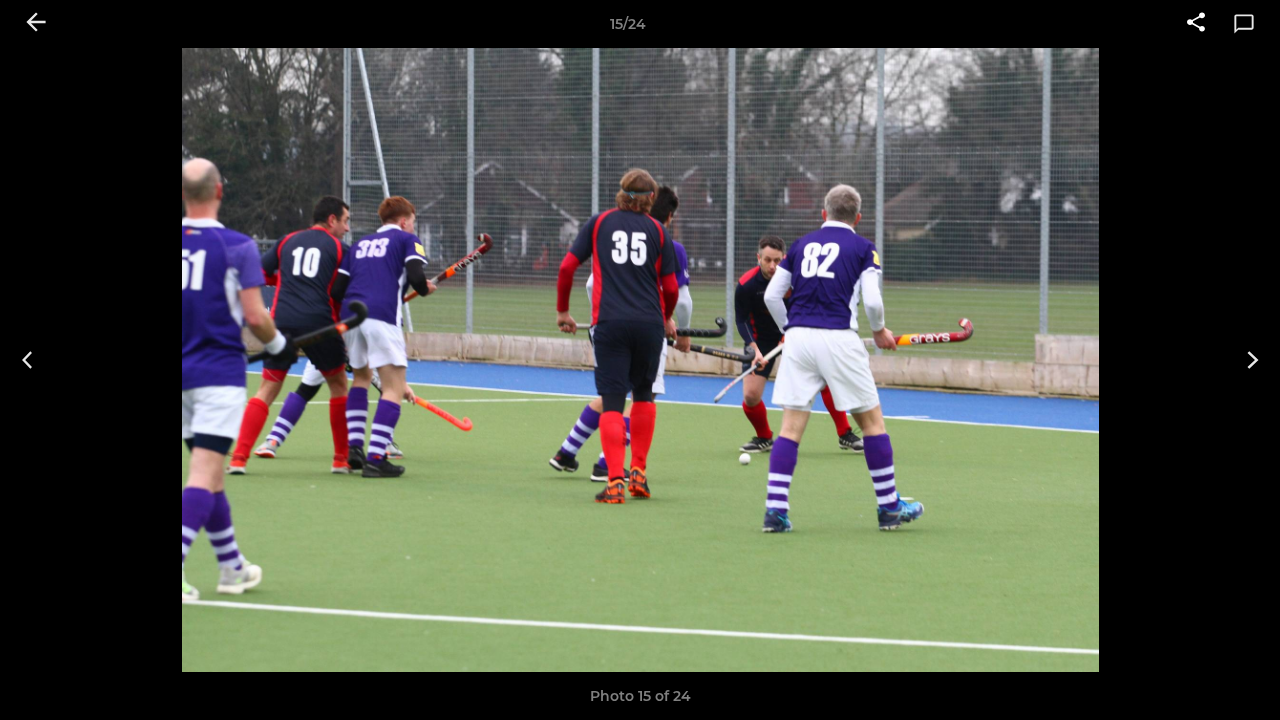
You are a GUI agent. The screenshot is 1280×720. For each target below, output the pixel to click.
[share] (1196, 24)
